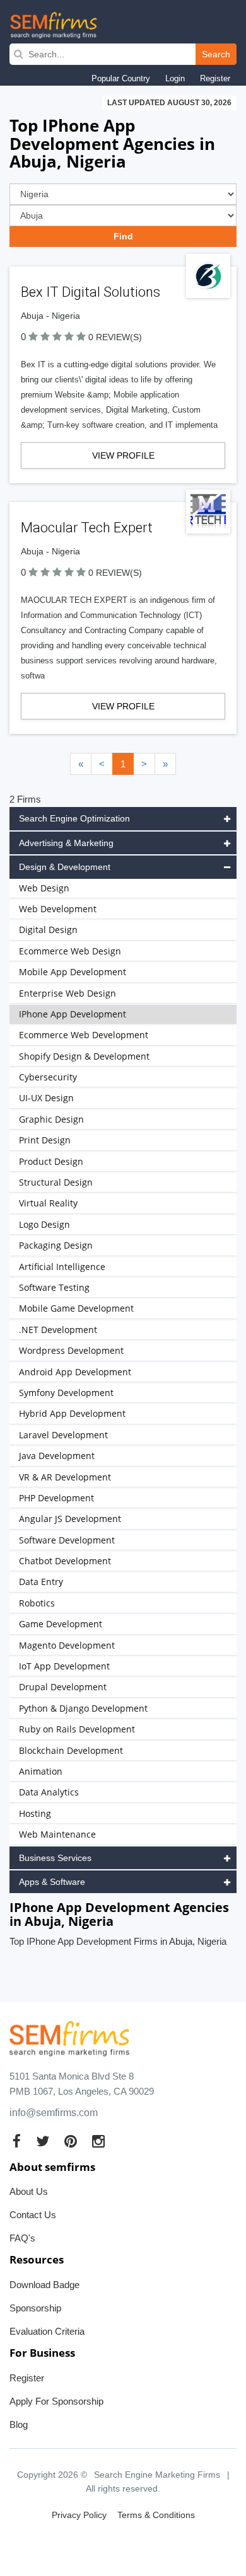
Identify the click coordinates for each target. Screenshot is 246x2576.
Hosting (35, 1813)
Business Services (55, 1858)
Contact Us (33, 2215)
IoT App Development (64, 1666)
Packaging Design (56, 1245)
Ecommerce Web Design (70, 951)
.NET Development (58, 1330)
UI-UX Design (46, 1098)
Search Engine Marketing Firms (157, 2475)
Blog (19, 2424)
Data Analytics (49, 1792)
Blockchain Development (71, 1750)
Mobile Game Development (76, 1308)
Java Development (57, 1456)
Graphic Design (51, 1119)
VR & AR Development (65, 1477)
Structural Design (56, 1182)
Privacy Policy (79, 2515)
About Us (29, 2191)
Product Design (51, 1161)
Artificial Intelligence (62, 1267)
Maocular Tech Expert (87, 528)
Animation (41, 1771)
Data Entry (41, 1582)
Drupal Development (63, 1687)
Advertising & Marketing (66, 843)
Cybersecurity (48, 1077)
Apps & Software (52, 1882)
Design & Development (65, 867)
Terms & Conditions (156, 2515)
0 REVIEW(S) (115, 337)
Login (175, 78)
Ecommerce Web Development (84, 1035)
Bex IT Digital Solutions (91, 292)
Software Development (67, 1540)
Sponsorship (35, 2308)
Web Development (58, 909)
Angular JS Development (70, 1519)
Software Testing (54, 1287)
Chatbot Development (65, 1561)
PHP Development (56, 1498)
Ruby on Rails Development (77, 1729)
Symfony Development (66, 1393)
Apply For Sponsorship (56, 2401)
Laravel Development (63, 1435)
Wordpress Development (71, 1350)
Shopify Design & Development (84, 1056)
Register (215, 78)
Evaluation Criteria (47, 2331)
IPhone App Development (73, 1014)
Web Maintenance (57, 1834)
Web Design (44, 888)
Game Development (61, 1624)
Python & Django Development (83, 1708)
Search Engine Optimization (74, 818)
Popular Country (121, 78)
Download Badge (44, 2285)
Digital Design (48, 930)
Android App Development (75, 1372)
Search (216, 54)
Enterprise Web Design (67, 993)
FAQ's (22, 2238)
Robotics (37, 1603)
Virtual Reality (48, 1203)
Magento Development (67, 1645)
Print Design (45, 1140)
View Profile (123, 455)
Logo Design (44, 1224)
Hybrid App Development (72, 1413)
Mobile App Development (73, 972)
